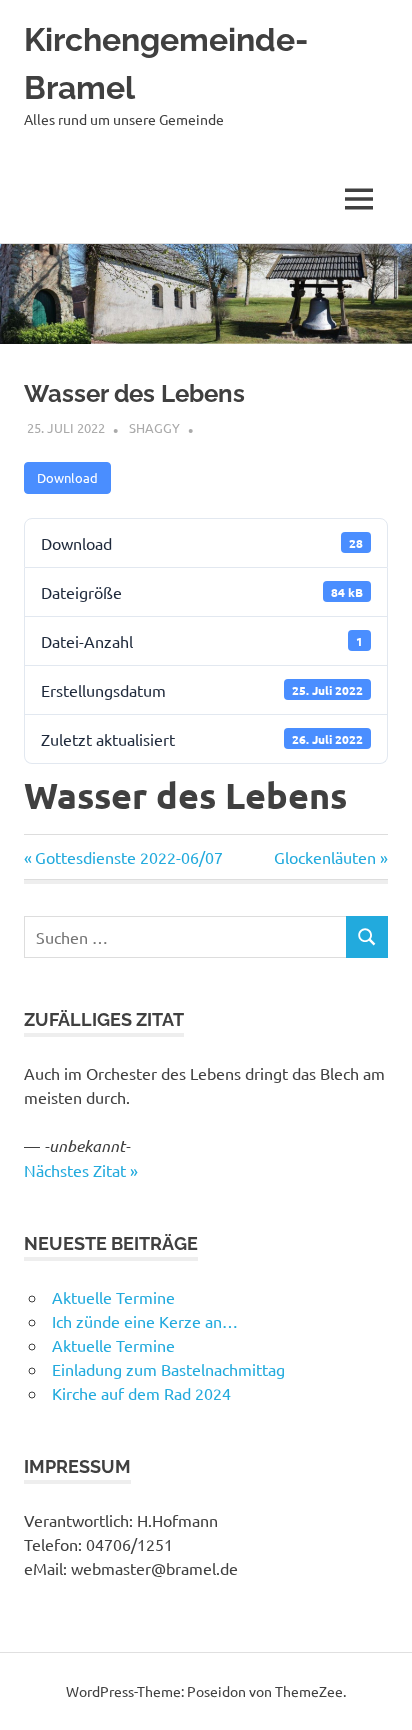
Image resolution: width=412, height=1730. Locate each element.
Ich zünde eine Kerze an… (145, 1321)
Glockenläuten (325, 857)
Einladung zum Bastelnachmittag (168, 1369)
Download (67, 477)
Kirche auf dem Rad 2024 (141, 1393)
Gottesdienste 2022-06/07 (128, 857)
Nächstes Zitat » (81, 1170)
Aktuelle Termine (113, 1297)
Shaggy (154, 427)
